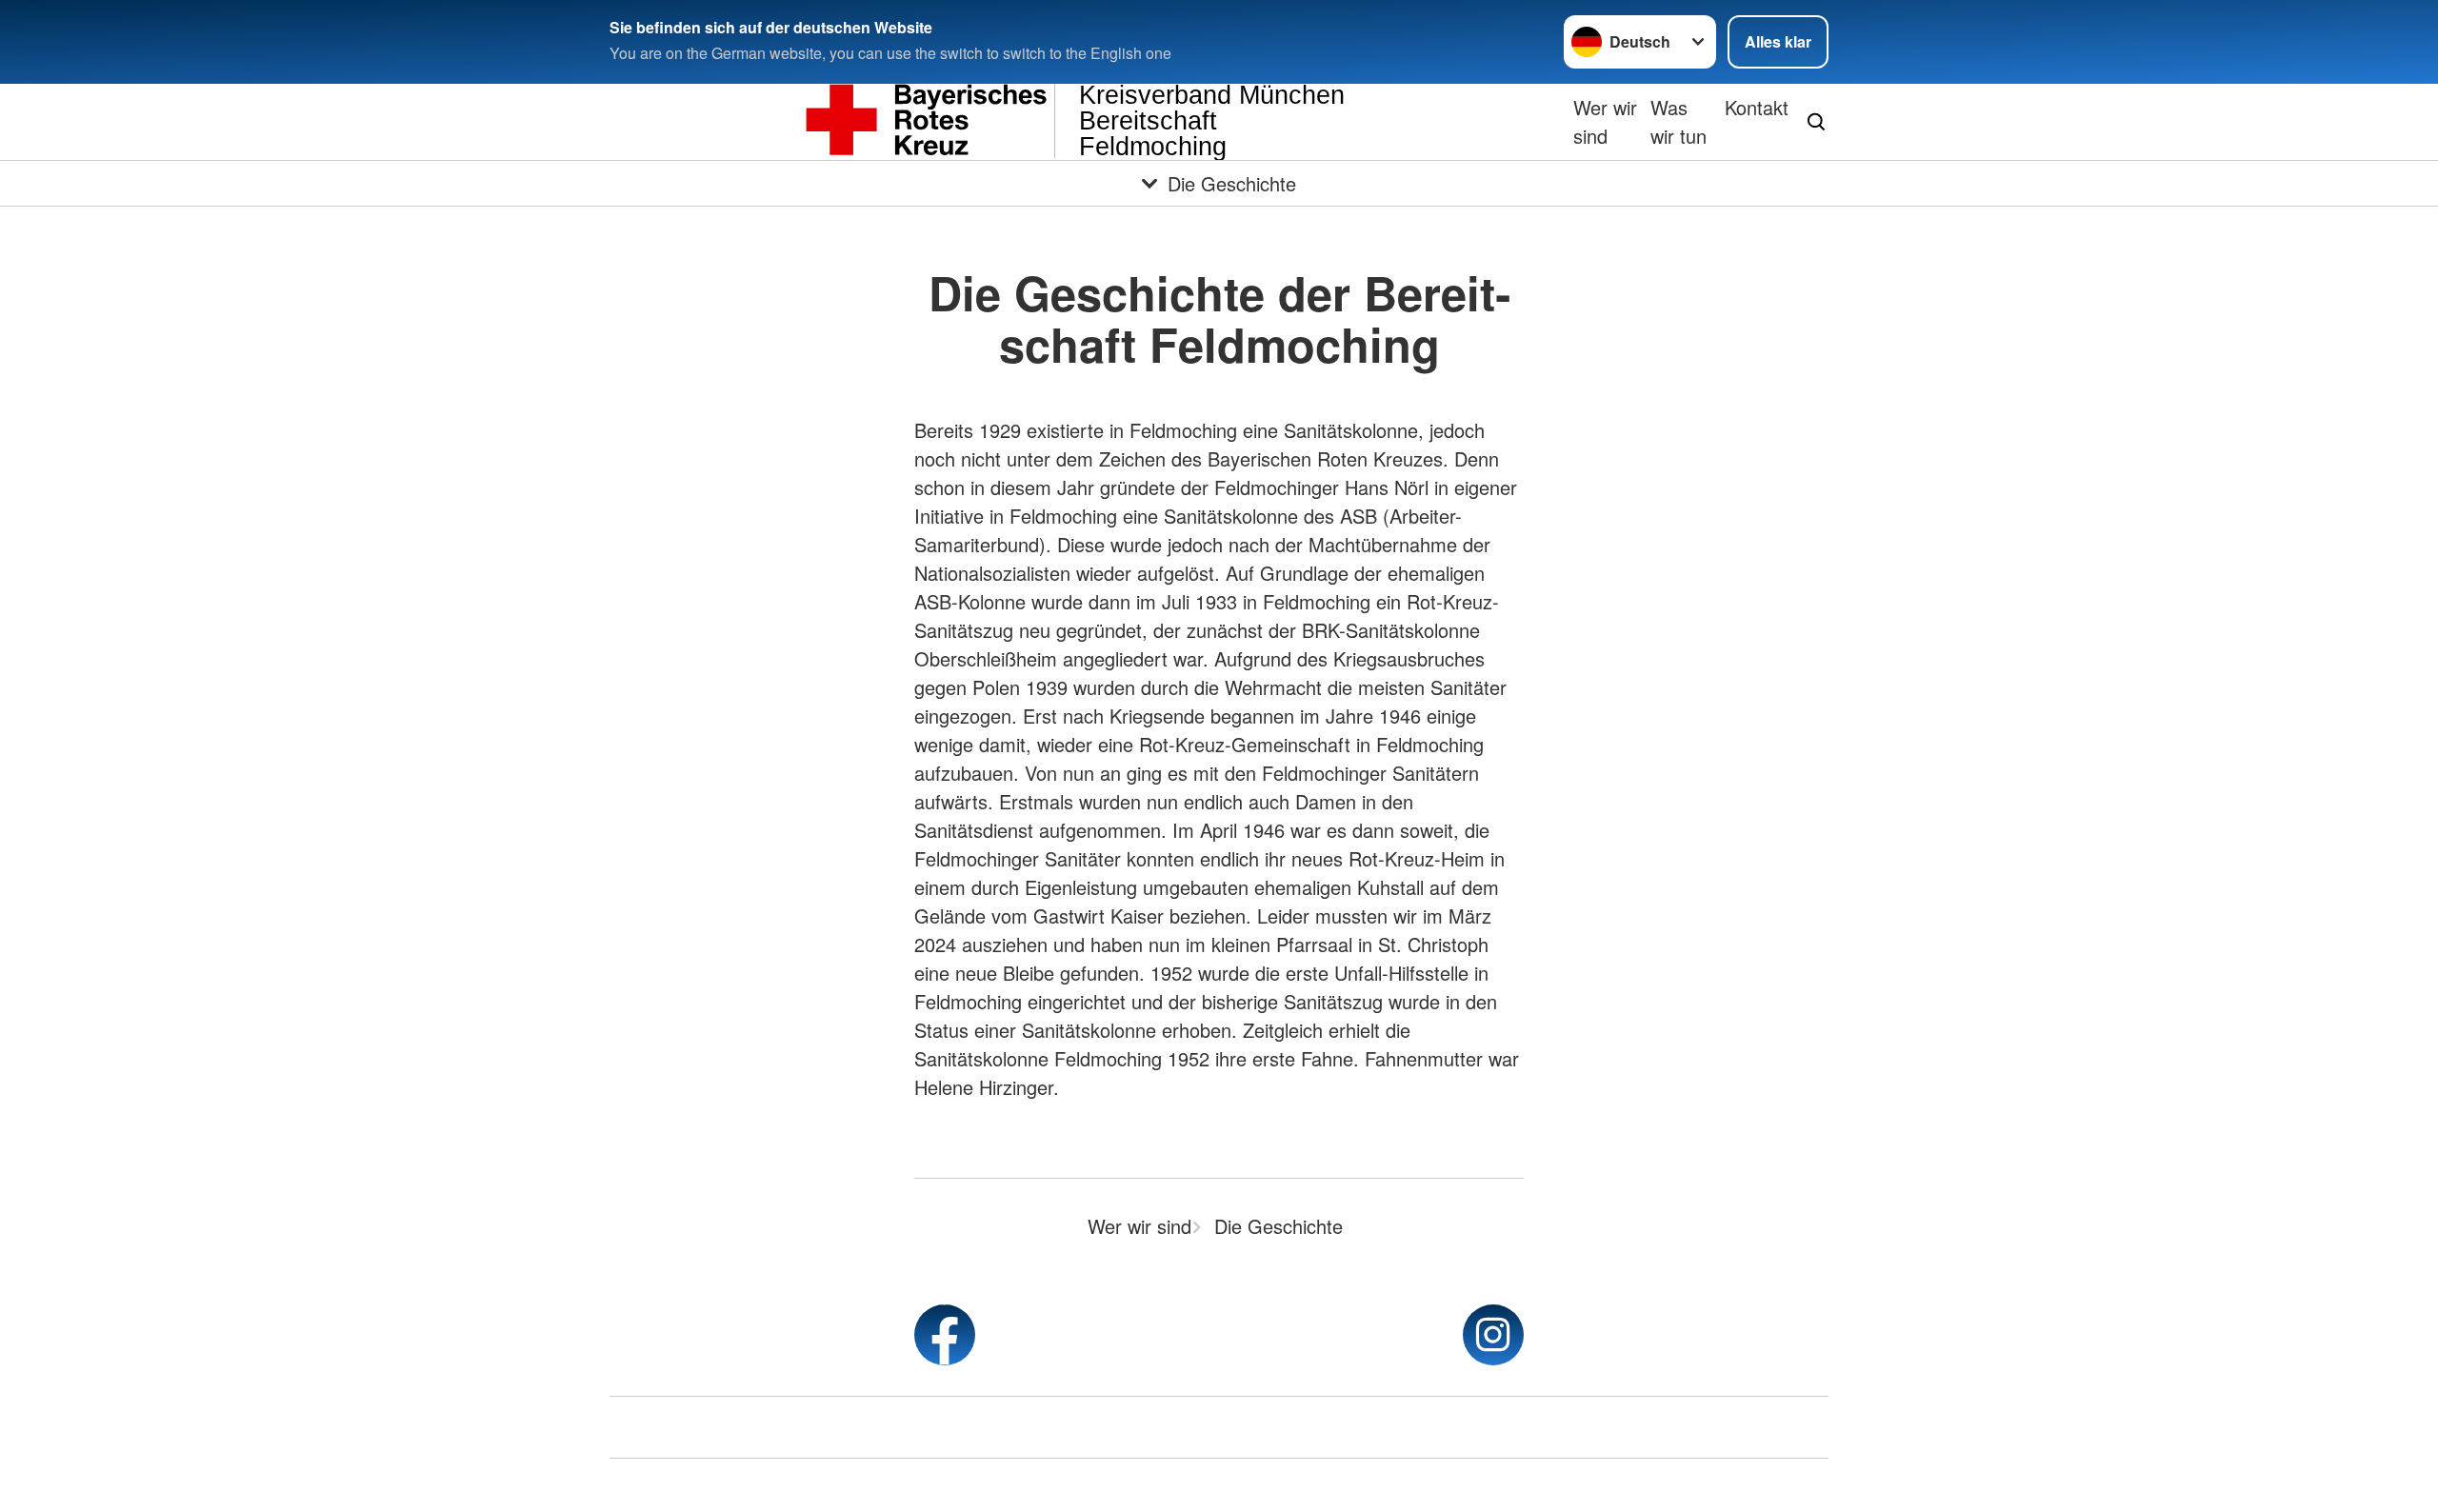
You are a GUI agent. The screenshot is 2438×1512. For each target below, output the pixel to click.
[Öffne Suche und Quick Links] (1816, 122)
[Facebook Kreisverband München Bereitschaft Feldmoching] (945, 1335)
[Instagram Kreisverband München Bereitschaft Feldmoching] (1493, 1335)
